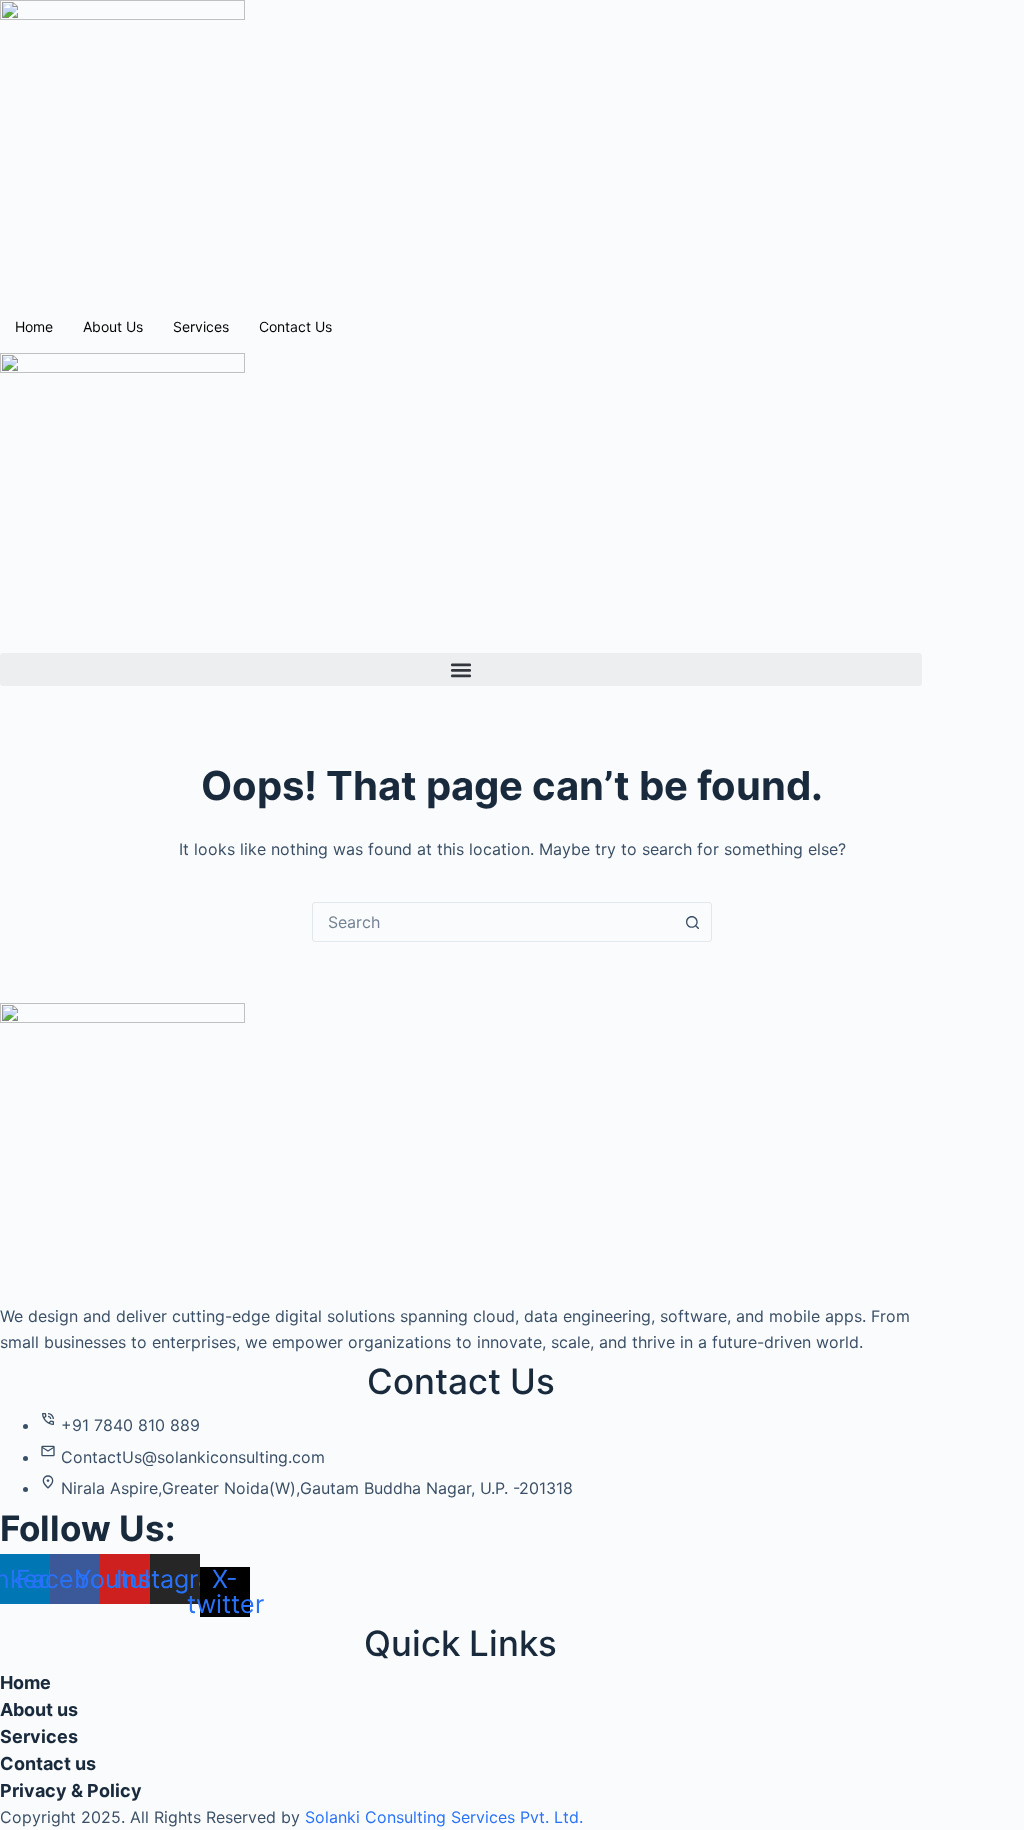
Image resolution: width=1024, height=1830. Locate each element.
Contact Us (295, 326)
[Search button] (692, 922)
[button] (461, 669)
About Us (113, 326)
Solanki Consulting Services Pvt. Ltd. (444, 1817)
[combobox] (493, 922)
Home (34, 326)
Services (201, 326)
